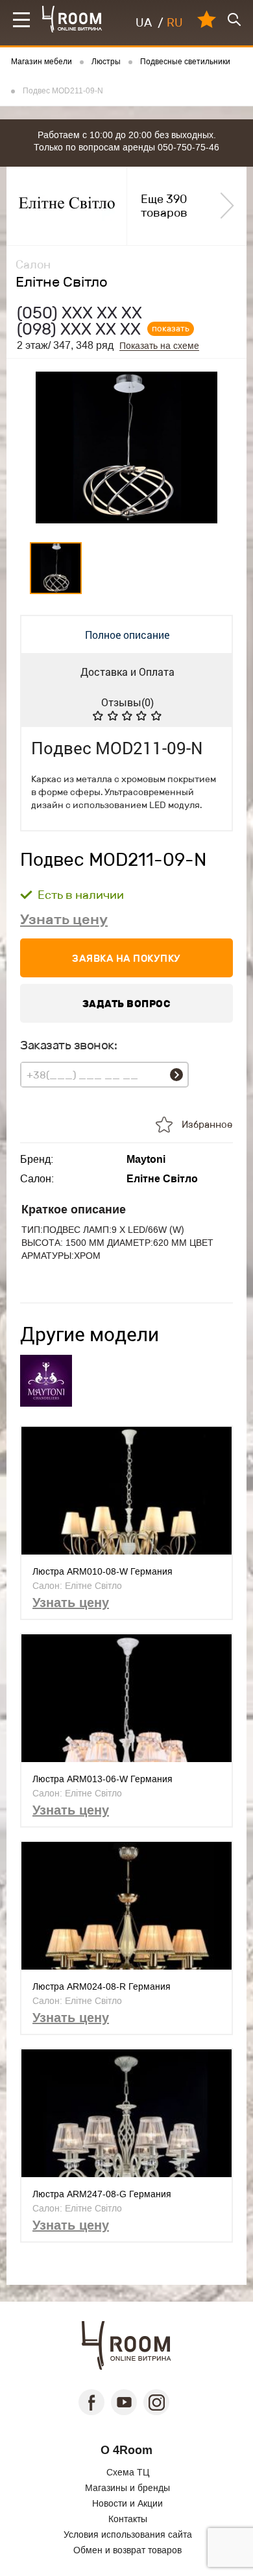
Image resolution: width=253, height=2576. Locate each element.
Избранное (207, 1125)
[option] (126, 447)
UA (144, 23)
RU (175, 23)
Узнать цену (64, 919)
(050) (79, 313)
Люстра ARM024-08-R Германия (102, 1986)
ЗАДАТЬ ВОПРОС (127, 1004)
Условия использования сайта (128, 2534)
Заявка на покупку (126, 958)
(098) (79, 329)
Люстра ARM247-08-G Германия (102, 2194)
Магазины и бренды (127, 2488)
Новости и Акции (127, 2503)
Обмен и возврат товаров (127, 2550)
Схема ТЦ (128, 2472)
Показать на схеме (159, 346)
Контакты (128, 2519)
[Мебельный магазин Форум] (72, 19)
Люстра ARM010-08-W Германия (102, 1571)
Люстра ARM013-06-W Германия (102, 1779)
